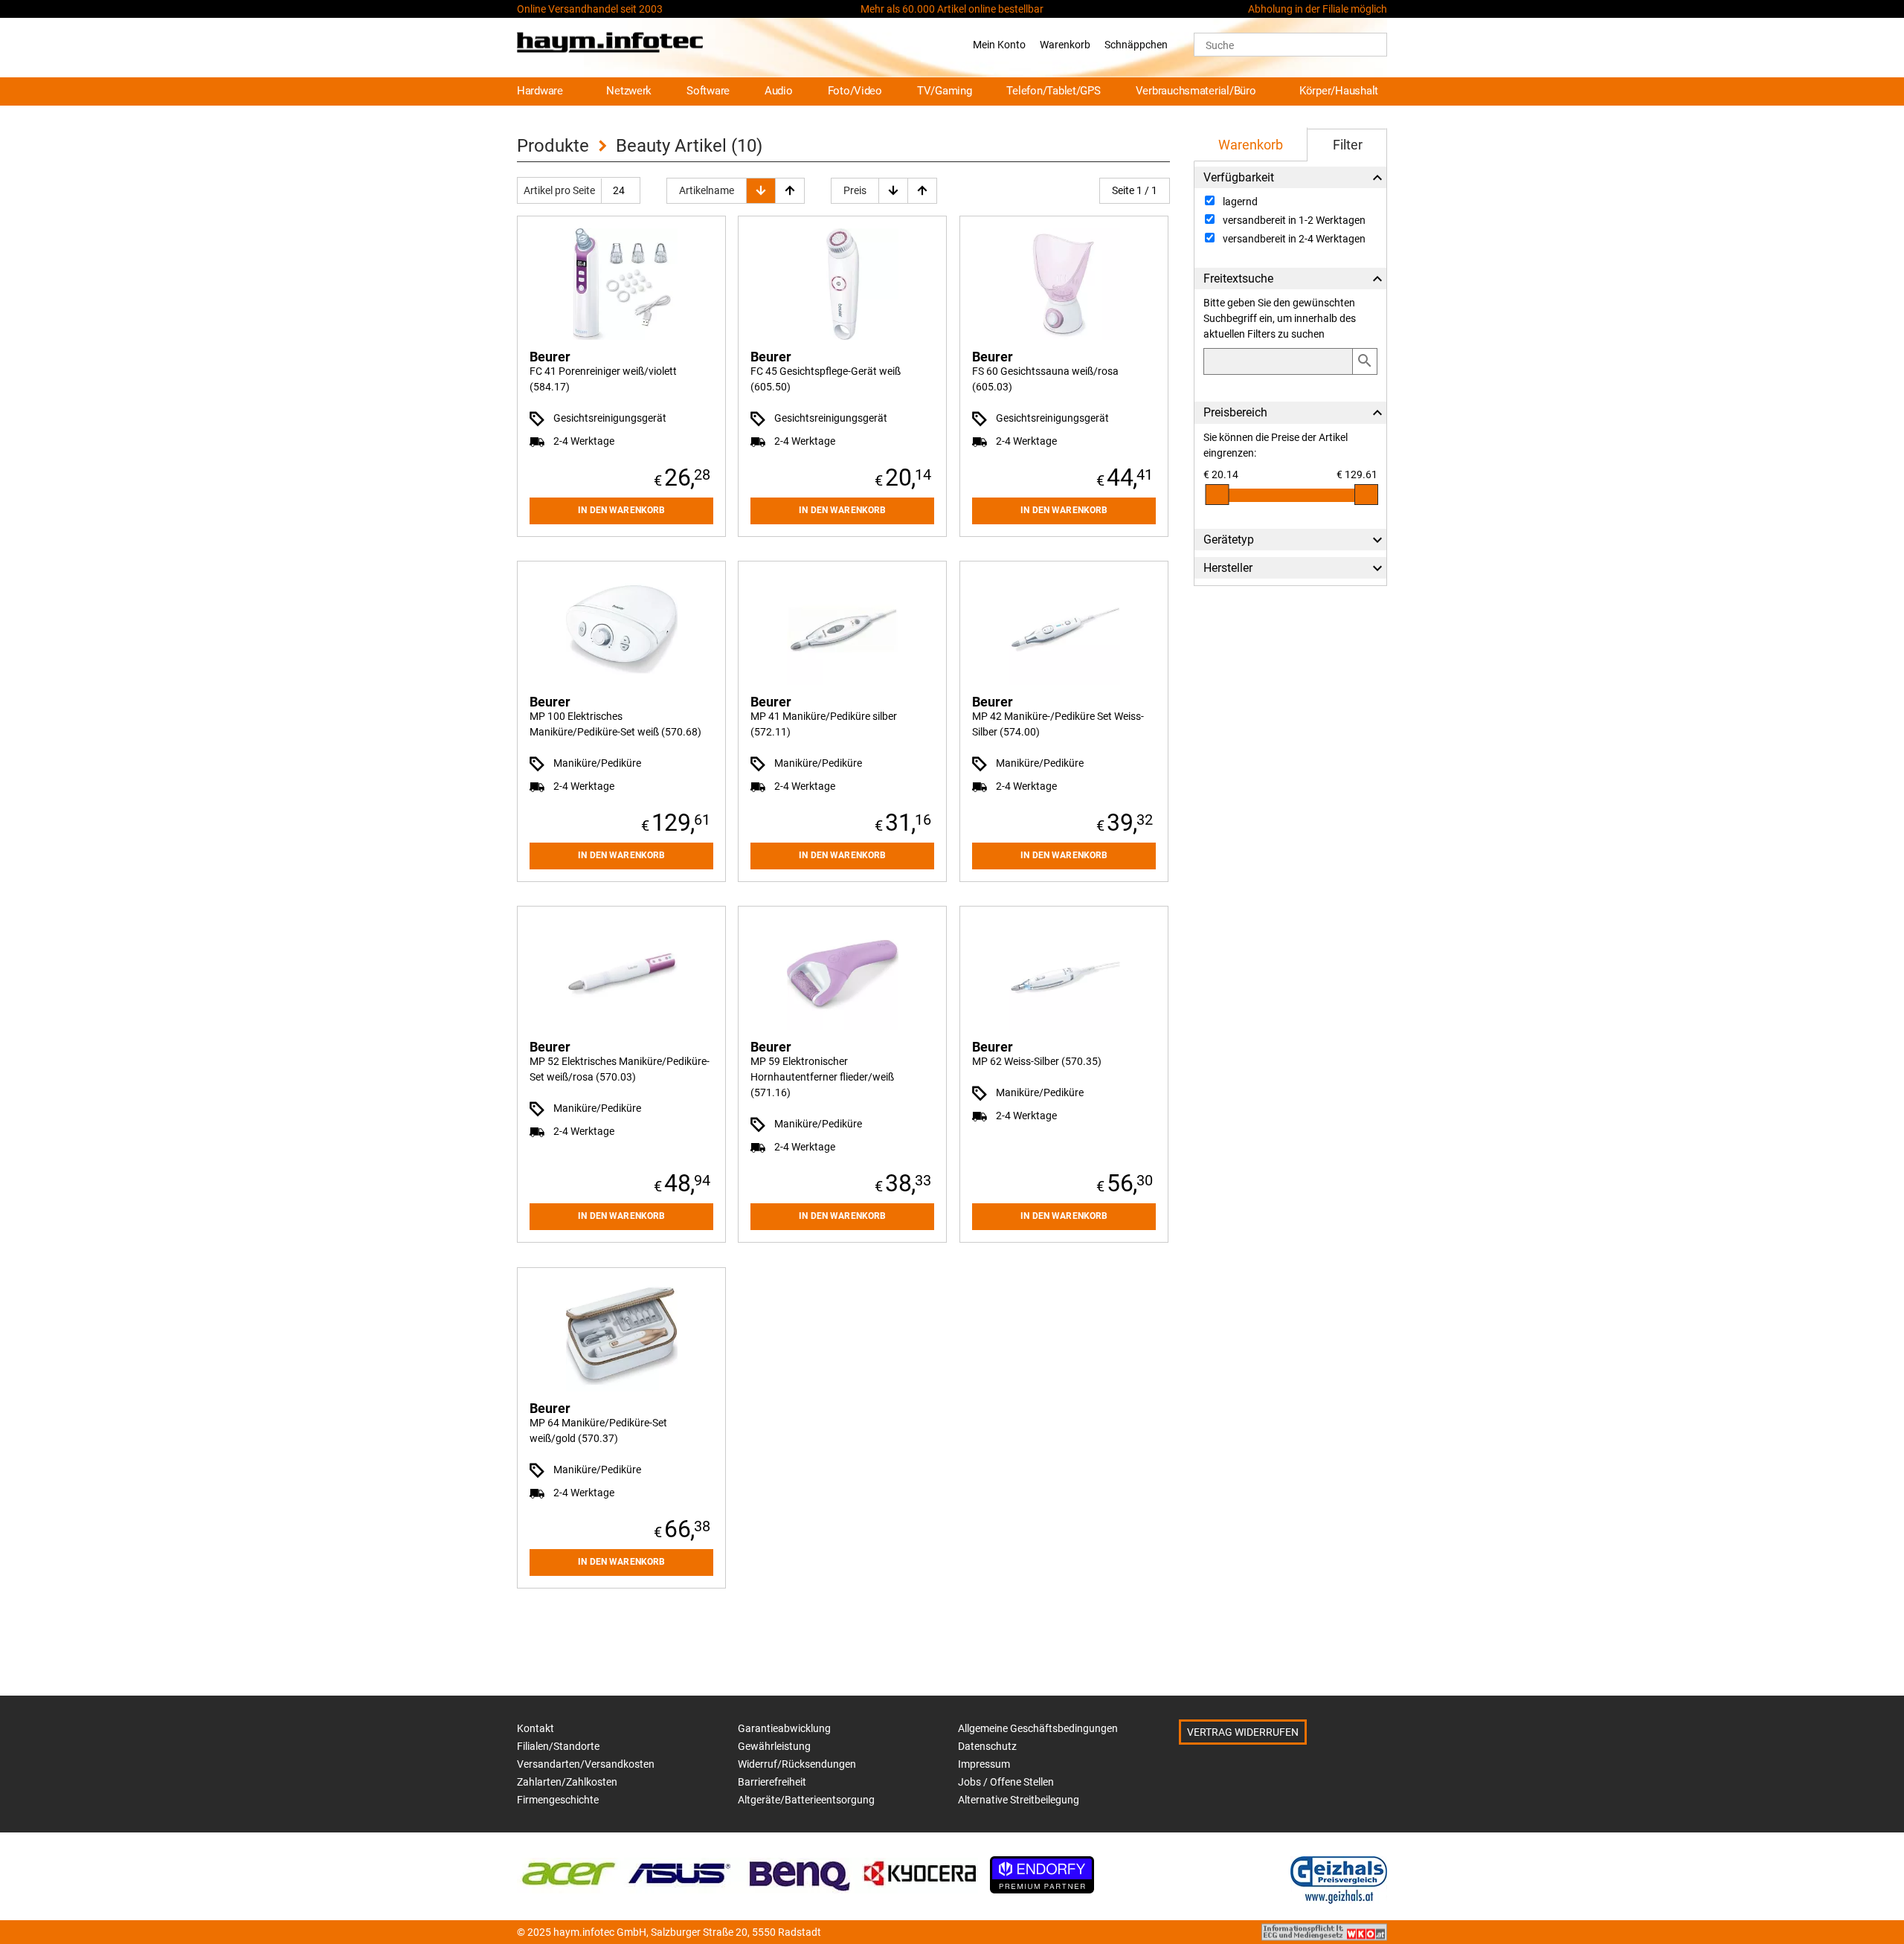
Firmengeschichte (558, 1800)
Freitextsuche (1238, 279)
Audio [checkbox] (779, 91)
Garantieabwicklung (784, 1728)
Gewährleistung (774, 1746)
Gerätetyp (1229, 540)
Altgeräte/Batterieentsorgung (806, 1800)
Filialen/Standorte (558, 1746)
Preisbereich (1235, 412)
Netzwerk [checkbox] (629, 91)
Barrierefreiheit (772, 1782)
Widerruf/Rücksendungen (797, 1764)
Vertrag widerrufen (1243, 1732)
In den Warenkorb (621, 510)
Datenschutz (987, 1746)
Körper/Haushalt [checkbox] (1339, 91)
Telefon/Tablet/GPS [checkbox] (1053, 91)
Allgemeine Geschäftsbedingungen (1038, 1728)
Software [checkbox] (708, 91)
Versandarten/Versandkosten (586, 1764)
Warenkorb (1065, 45)
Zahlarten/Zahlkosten (567, 1782)
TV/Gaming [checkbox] (945, 91)
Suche (1220, 45)
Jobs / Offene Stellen (1006, 1782)
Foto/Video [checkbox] (855, 91)
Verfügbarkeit (1239, 177)
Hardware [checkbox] (540, 91)
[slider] (1217, 495)
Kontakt (535, 1728)
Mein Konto (999, 45)
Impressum (984, 1764)
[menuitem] (547, 92)
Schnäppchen (1136, 45)
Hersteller (1228, 568)
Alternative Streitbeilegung (1019, 1800)
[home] (610, 45)
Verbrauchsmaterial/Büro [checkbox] (1196, 91)
